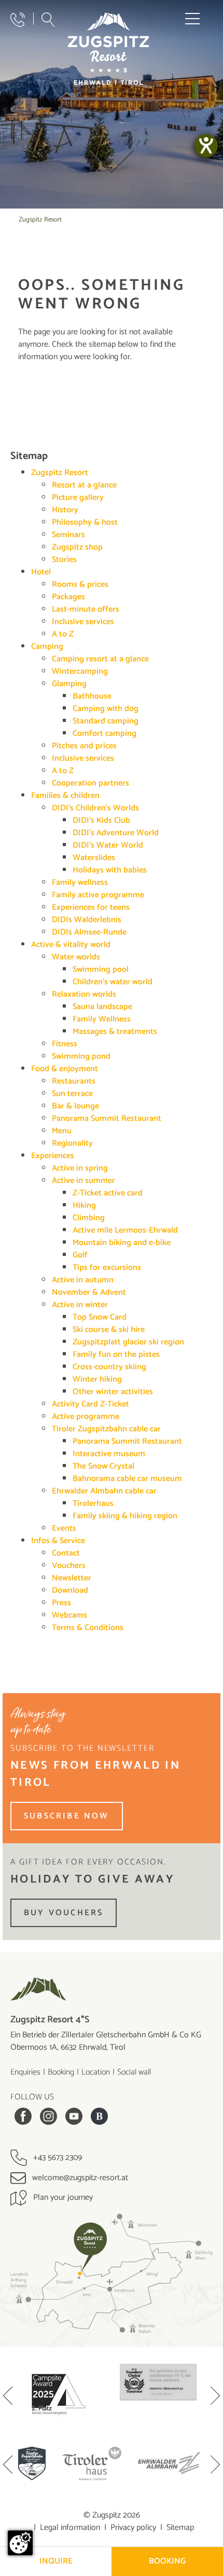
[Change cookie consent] (20, 2543)
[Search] (48, 20)
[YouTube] (74, 2116)
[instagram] (48, 2116)
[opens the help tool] (206, 146)
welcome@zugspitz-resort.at (79, 2178)
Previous (8, 2397)
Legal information (70, 2528)
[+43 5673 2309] (18, 20)
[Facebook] (23, 2116)
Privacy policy (133, 2528)
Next (215, 2397)
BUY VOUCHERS (64, 1913)
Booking (61, 2072)
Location (96, 2072)
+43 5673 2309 (57, 2158)
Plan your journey (62, 2197)
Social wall (134, 2072)
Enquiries (25, 2072)
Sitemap (180, 2528)
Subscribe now (67, 1816)
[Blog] (99, 2116)
